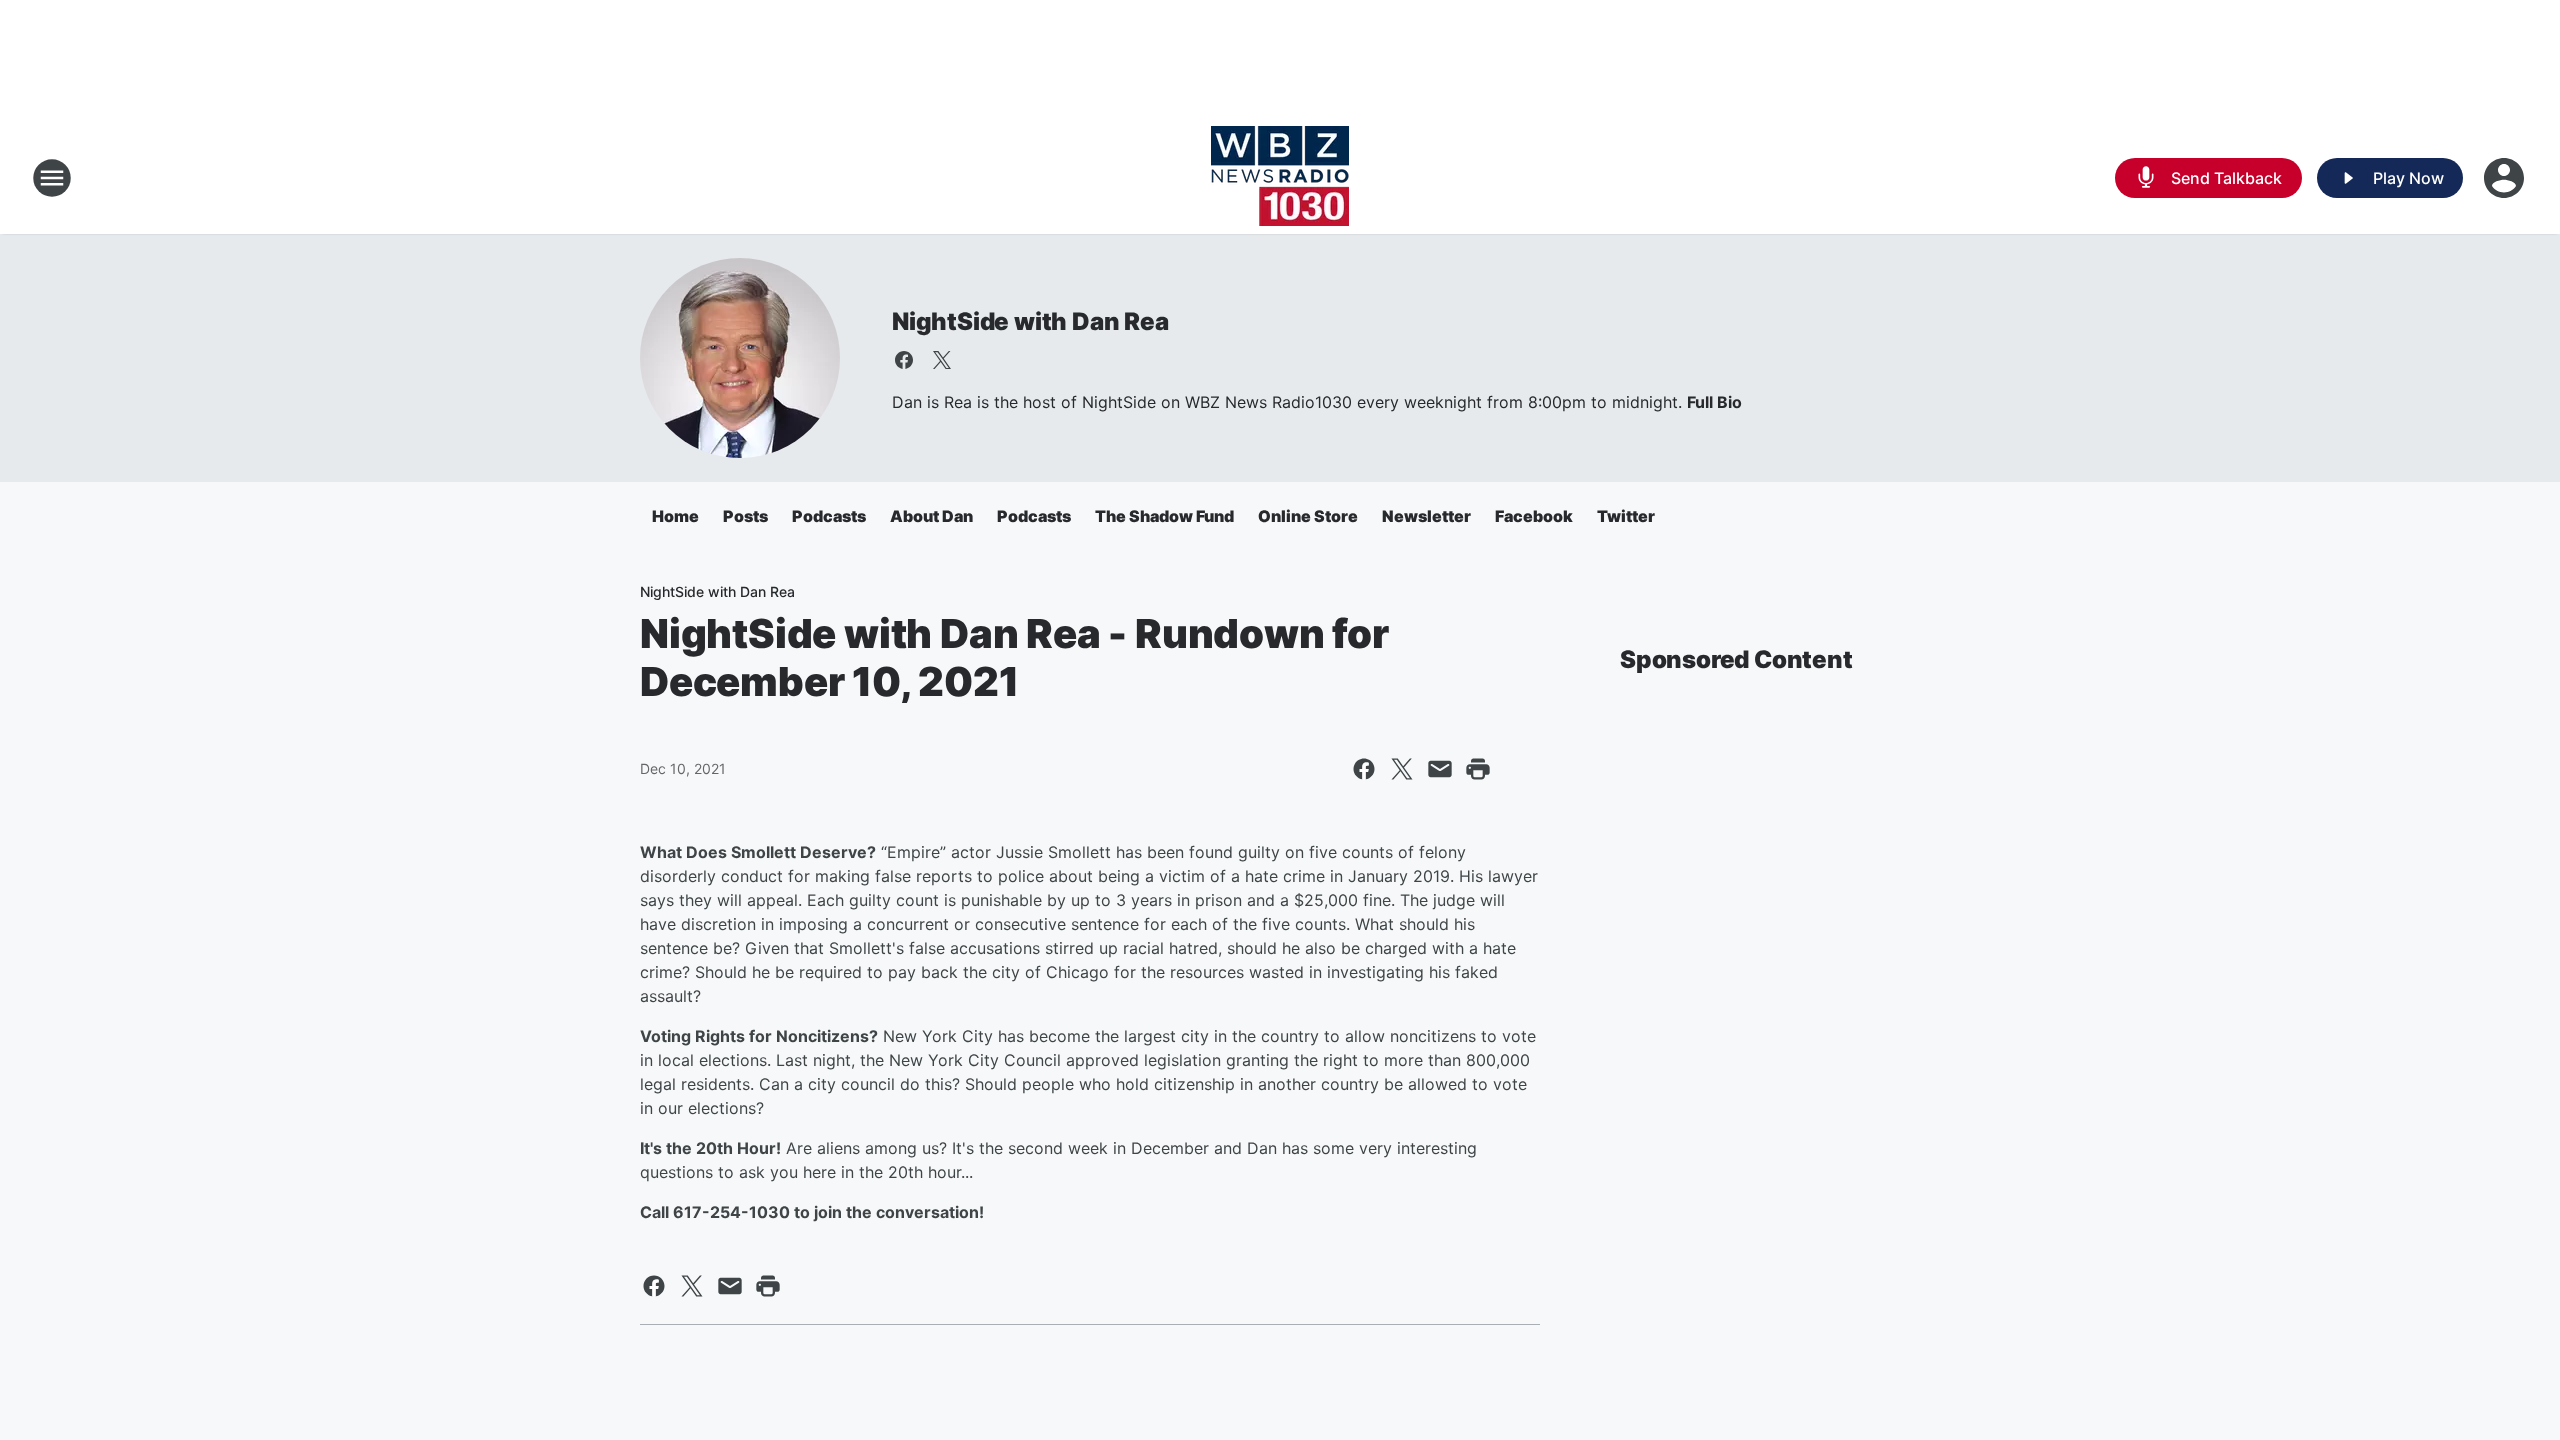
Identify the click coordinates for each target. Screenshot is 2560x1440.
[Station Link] (1280, 178)
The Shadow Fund (1164, 516)
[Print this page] (1478, 769)
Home (675, 516)
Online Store (1308, 516)
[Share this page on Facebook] (1364, 769)
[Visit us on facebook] (904, 360)
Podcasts (829, 516)
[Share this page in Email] (1440, 769)
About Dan (931, 516)
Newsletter (1426, 516)
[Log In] (2506, 178)
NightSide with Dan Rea (1030, 321)
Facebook (1534, 516)
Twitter (1626, 516)
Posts (745, 516)
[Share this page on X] (1402, 769)
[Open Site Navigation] (52, 178)
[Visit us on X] (942, 360)
